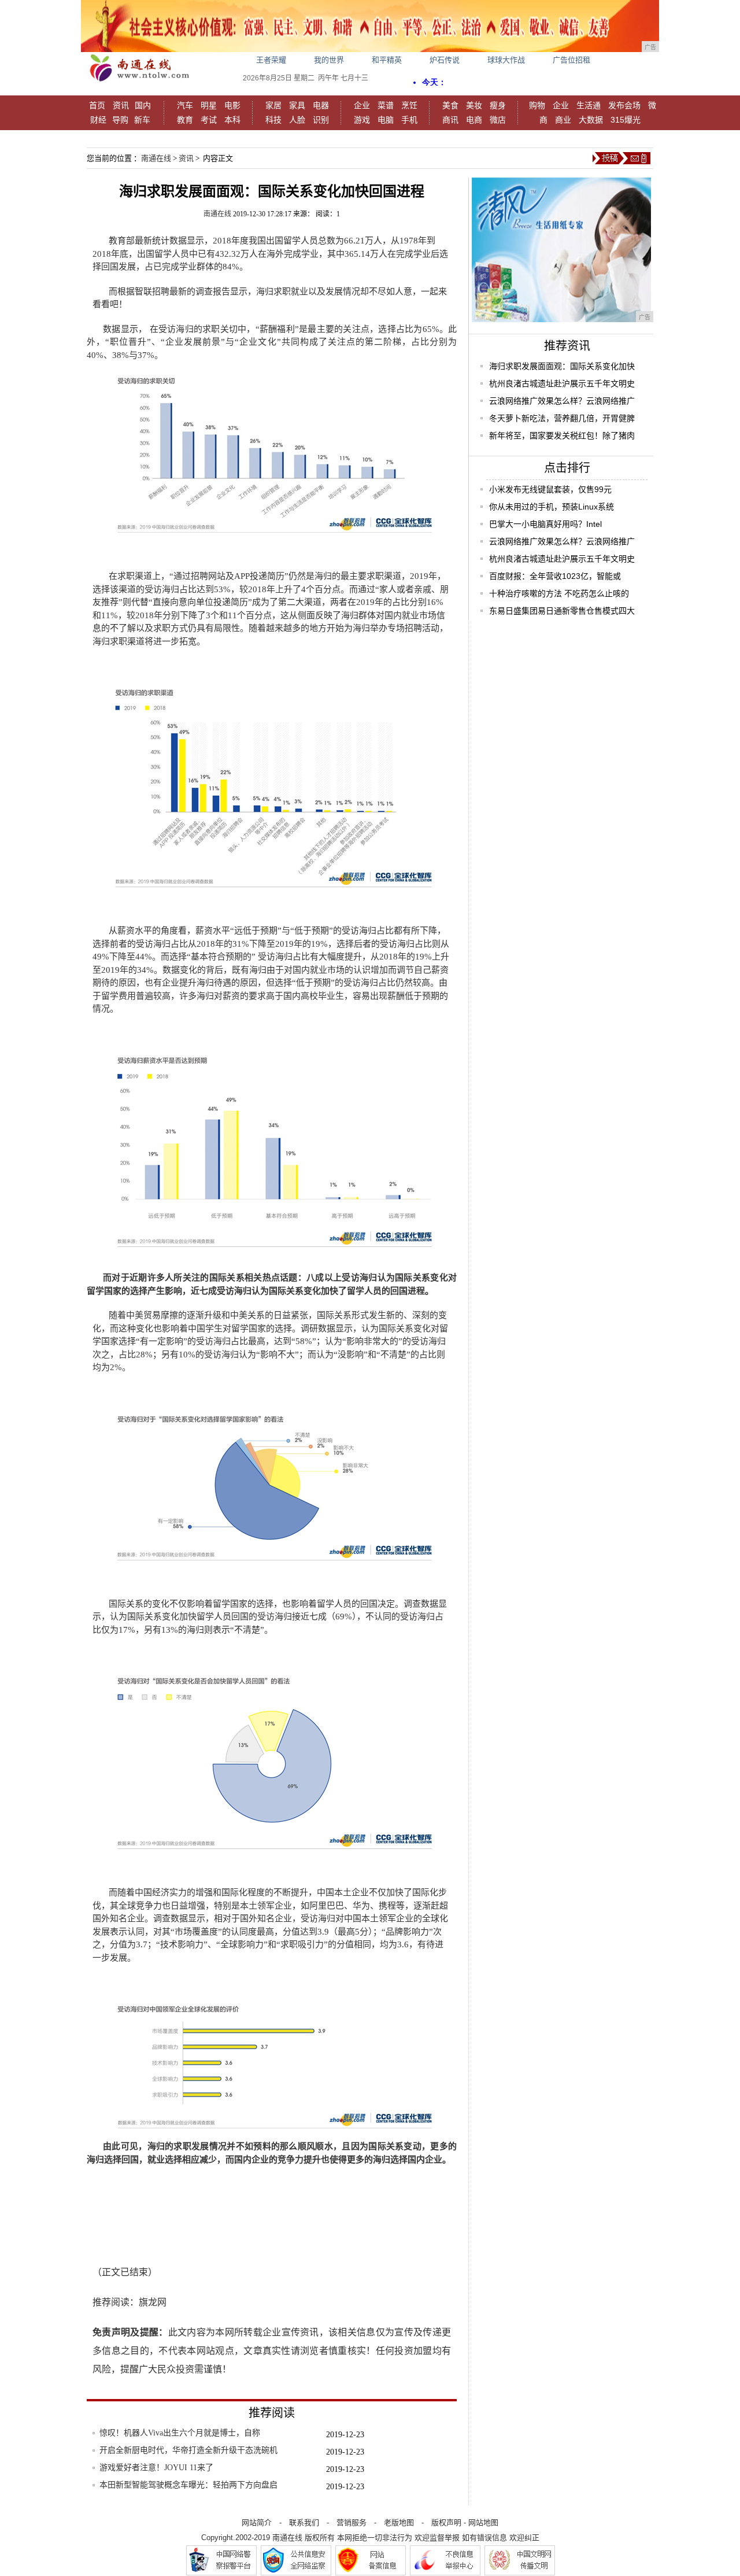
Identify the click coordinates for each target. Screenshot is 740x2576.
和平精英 (387, 60)
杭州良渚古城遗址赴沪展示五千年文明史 (562, 383)
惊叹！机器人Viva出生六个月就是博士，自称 (180, 2433)
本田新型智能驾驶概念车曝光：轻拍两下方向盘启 (188, 2485)
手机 (409, 120)
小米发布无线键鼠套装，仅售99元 (550, 489)
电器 (321, 105)
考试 (209, 120)
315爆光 (626, 120)
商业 (563, 120)
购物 (537, 105)
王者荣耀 (271, 60)
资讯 (121, 105)
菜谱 (386, 105)
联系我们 (304, 2523)
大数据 (591, 120)
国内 (143, 105)
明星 (209, 105)
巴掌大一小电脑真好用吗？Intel (545, 524)
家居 (273, 105)
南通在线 (156, 158)
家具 (297, 105)
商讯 (450, 120)
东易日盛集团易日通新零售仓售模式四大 (562, 611)
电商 (474, 120)
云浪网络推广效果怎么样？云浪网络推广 (562, 401)
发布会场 (624, 105)
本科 (232, 120)
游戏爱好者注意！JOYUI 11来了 (156, 2468)
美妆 (474, 105)
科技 (273, 120)
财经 (98, 120)
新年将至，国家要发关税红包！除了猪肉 (562, 436)
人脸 (297, 120)
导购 (120, 120)
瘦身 (498, 105)
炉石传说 (445, 60)
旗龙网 (153, 2302)
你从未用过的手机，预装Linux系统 (552, 507)
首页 (97, 105)
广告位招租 (571, 60)
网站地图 (483, 2523)
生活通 (589, 105)
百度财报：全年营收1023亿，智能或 (555, 576)
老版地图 (399, 2523)
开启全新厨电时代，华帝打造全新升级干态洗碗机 (188, 2450)
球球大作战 (506, 60)
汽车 (185, 105)
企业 (362, 105)
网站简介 (257, 2523)
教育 (185, 120)
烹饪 (409, 105)
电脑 (386, 120)
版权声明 (446, 2523)
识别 (321, 120)
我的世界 (329, 60)
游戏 (362, 120)
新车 (142, 120)
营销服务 (351, 2523)
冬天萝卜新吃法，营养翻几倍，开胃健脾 (562, 418)
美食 (450, 105)
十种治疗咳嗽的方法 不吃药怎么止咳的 (559, 593)
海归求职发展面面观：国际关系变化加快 (562, 366)
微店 (498, 120)
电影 (232, 105)
